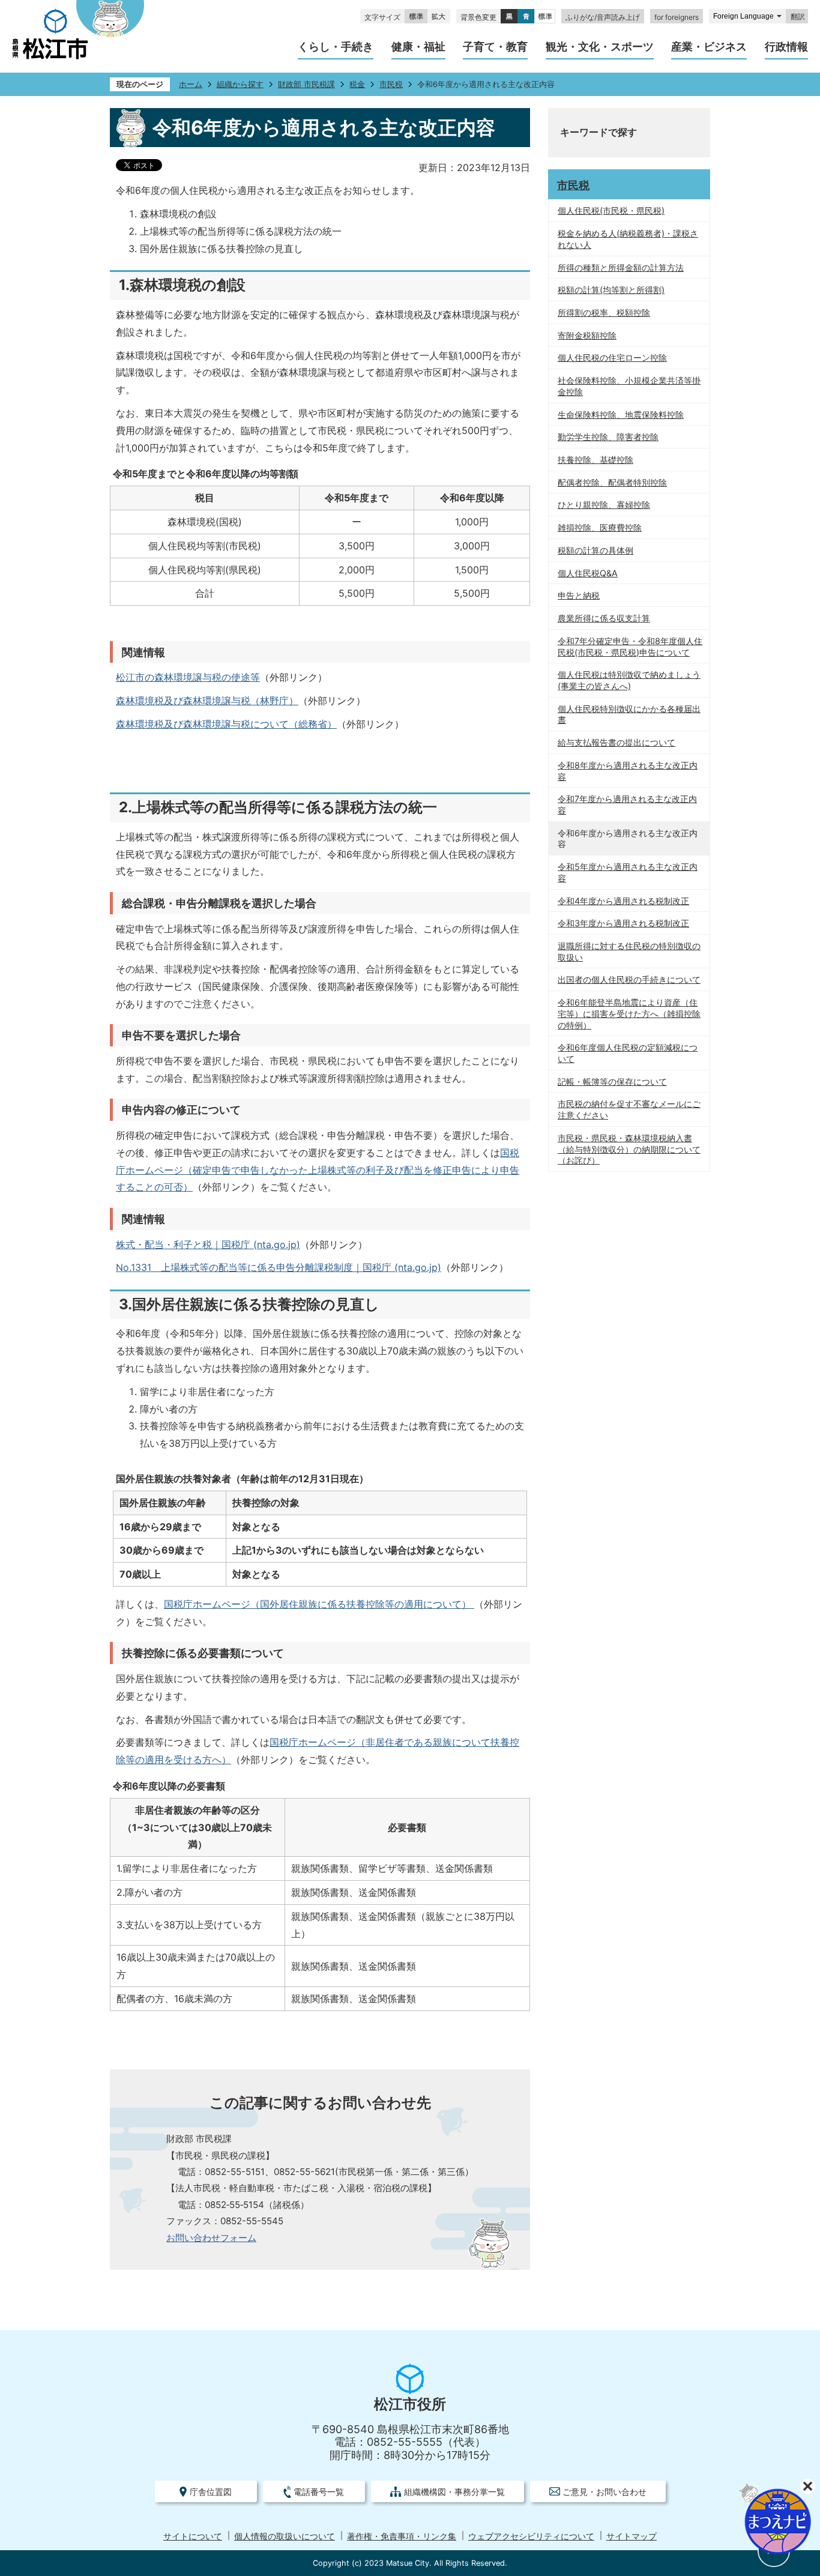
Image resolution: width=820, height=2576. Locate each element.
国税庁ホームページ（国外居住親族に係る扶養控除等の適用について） (319, 1604)
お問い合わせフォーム (211, 2238)
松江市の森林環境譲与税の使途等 (188, 677)
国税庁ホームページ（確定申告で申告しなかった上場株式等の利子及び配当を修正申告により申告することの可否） (318, 1170)
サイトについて (193, 2536)
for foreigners (677, 17)
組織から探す (240, 84)
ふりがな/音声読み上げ (603, 17)
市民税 (391, 84)
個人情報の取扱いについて (285, 2536)
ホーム (191, 84)
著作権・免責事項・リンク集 (402, 2536)
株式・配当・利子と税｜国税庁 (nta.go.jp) (208, 1244)
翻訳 (798, 17)
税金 (357, 84)
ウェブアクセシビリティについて (531, 2536)
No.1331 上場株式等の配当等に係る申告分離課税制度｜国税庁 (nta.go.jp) (279, 1267)
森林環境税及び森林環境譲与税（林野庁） (207, 701)
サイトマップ (632, 2536)
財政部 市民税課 (306, 84)
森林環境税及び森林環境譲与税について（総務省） (226, 724)
